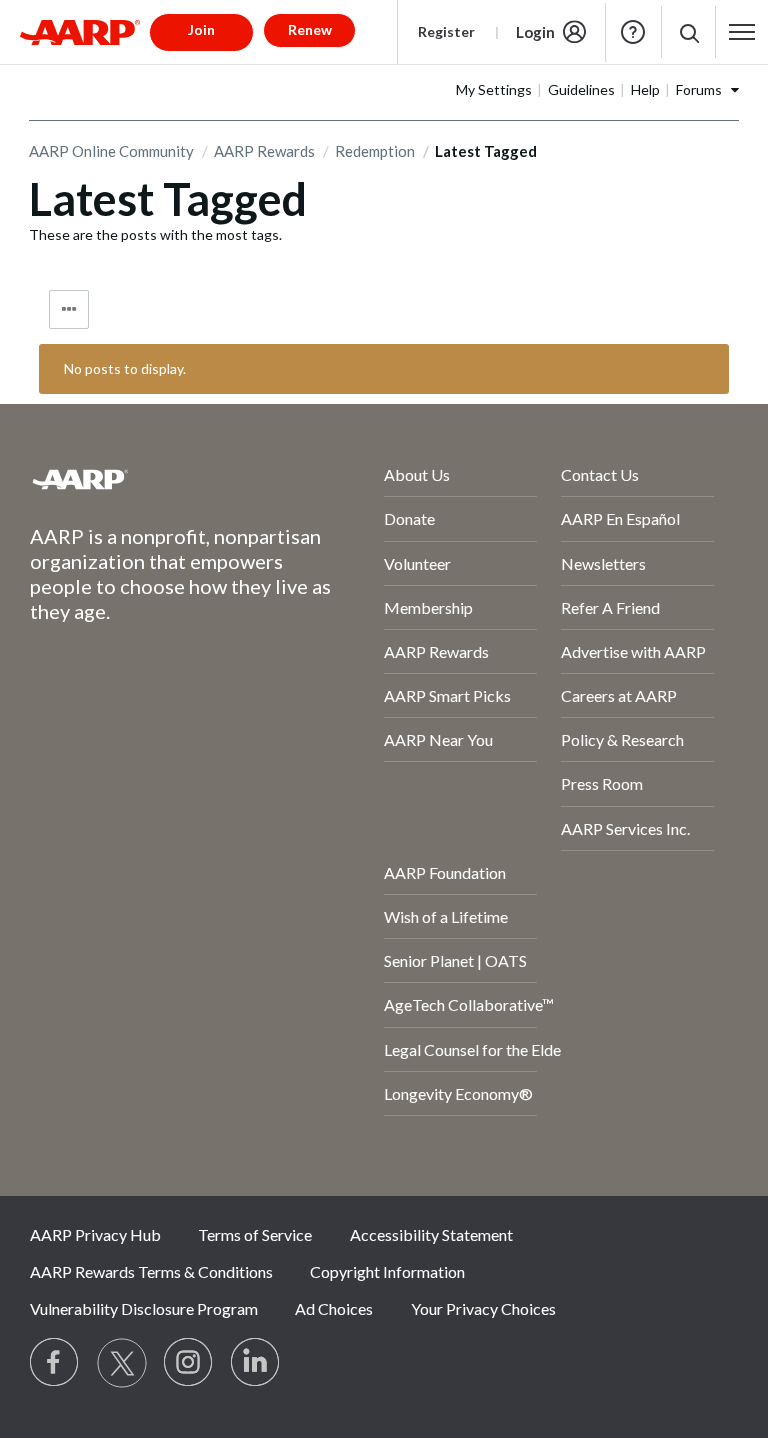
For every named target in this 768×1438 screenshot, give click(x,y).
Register (446, 31)
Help (633, 32)
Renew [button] (310, 29)
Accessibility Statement (431, 1234)
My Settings (494, 89)
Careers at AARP (619, 695)
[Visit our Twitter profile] (122, 1363)
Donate (409, 518)
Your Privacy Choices (483, 1308)
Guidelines (581, 89)
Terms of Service (255, 1234)
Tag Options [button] (69, 309)
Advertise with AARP (633, 651)
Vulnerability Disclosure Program (144, 1308)
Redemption (375, 151)
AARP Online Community (111, 151)
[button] (688, 32)
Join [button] (201, 29)
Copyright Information (387, 1271)
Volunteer (417, 563)
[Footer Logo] (153, 479)
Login (535, 32)
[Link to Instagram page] (189, 1363)
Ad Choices (334, 1308)
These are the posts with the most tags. (155, 234)
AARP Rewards (264, 151)
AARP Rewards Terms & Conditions (151, 1271)
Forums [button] (699, 89)
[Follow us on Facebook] (55, 1363)
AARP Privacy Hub (95, 1234)
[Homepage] (80, 32)
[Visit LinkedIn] (256, 1363)
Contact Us (600, 474)
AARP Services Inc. (625, 828)
